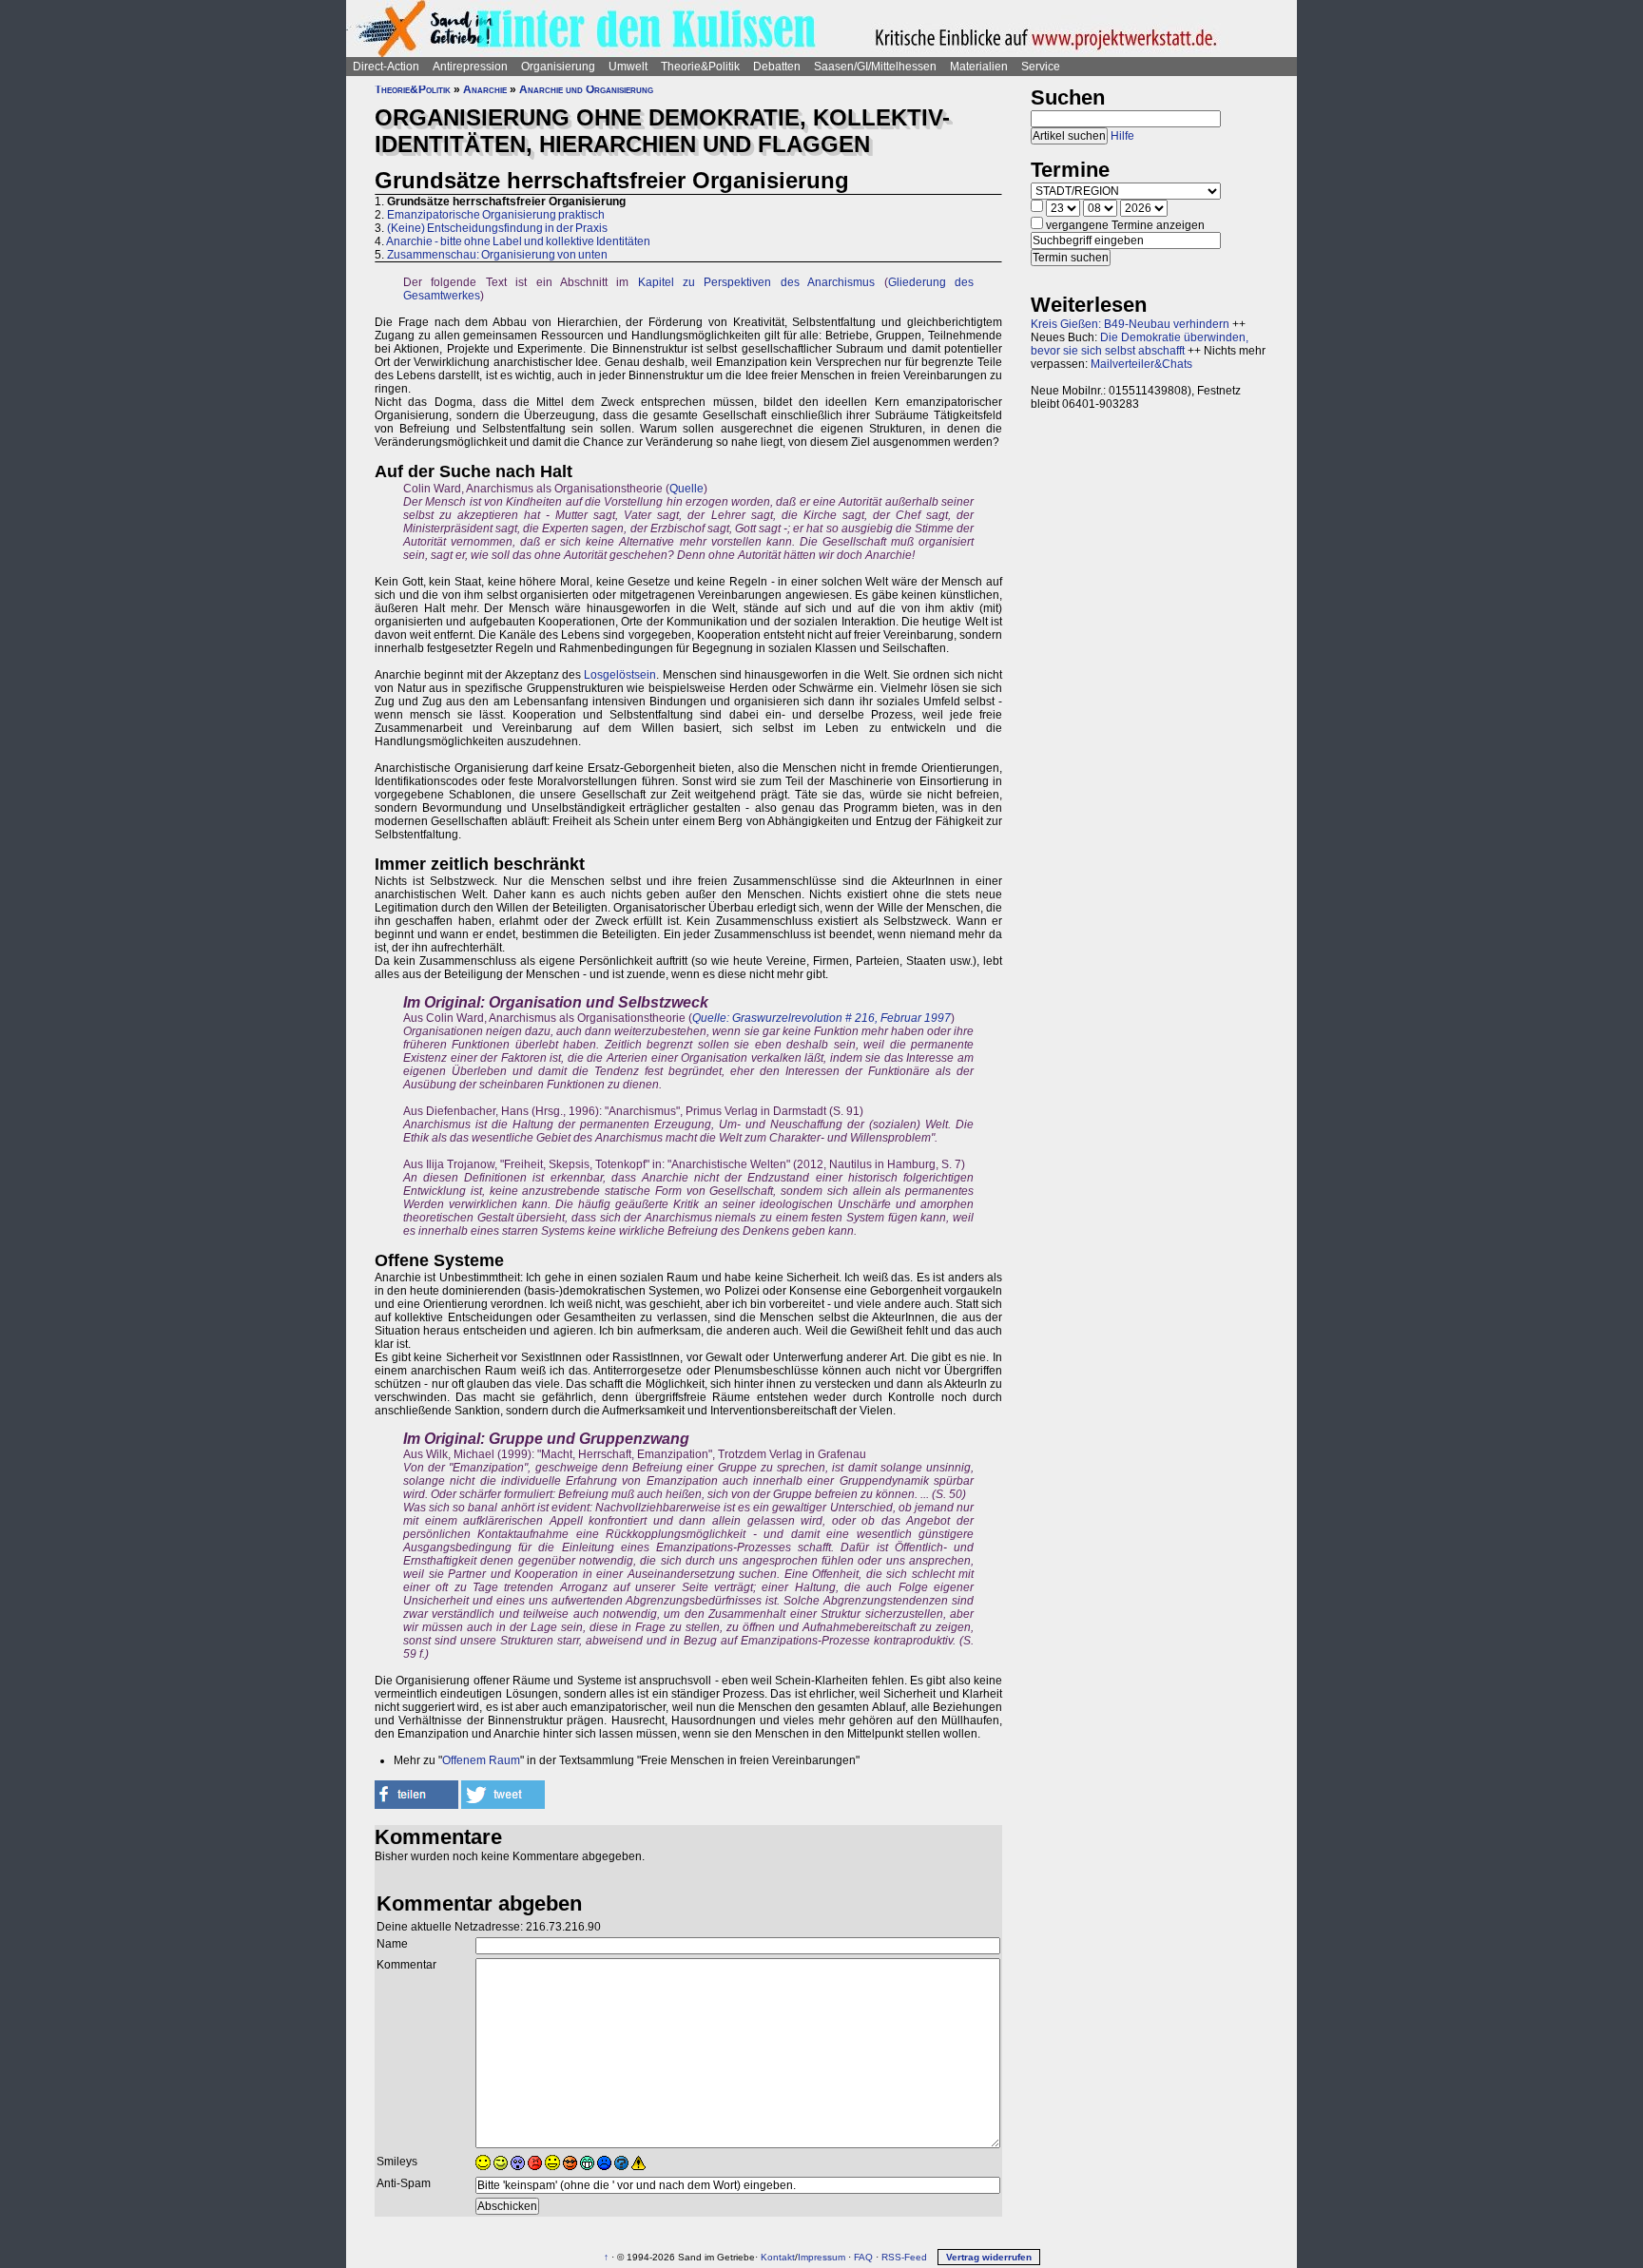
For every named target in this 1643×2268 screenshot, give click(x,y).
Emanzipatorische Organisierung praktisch (496, 215)
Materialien (979, 67)
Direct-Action (386, 67)
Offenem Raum (481, 1760)
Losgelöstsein (620, 675)
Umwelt (628, 67)
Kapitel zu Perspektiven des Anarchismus (757, 282)
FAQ (863, 2257)
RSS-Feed (904, 2257)
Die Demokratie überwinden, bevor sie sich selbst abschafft (1140, 344)
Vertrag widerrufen (989, 2257)
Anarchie (485, 89)
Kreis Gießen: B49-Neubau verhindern (1130, 324)
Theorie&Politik (700, 67)
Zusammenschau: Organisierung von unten (497, 255)
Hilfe (1122, 136)
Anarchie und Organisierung (586, 89)
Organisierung (558, 67)
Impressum (821, 2257)
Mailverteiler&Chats (1141, 364)
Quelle (686, 489)
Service (1041, 67)
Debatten (777, 67)
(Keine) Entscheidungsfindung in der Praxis (497, 228)
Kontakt (778, 2257)
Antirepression (470, 67)
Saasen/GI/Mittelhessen (875, 67)
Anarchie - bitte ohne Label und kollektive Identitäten (518, 241)
